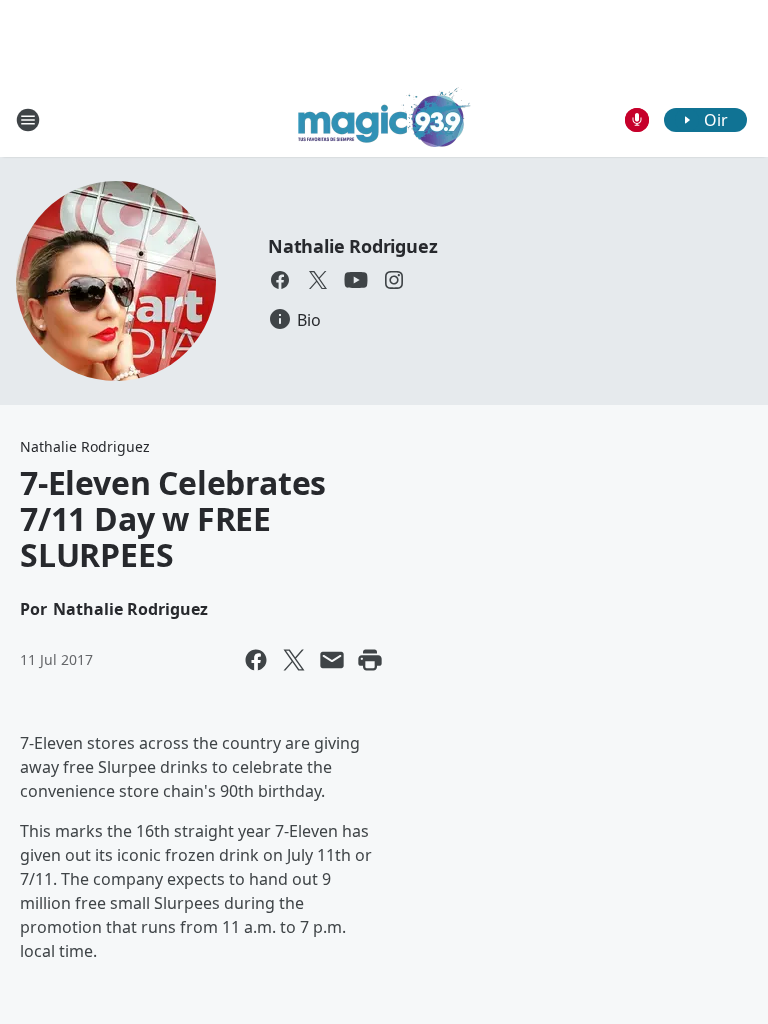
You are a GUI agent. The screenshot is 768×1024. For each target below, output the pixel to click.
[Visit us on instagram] (394, 280)
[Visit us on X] (318, 280)
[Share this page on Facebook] (256, 660)
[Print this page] (370, 660)
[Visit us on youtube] (356, 280)
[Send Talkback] (637, 120)
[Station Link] (384, 119)
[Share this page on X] (294, 660)
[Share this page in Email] (332, 660)
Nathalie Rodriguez (352, 246)
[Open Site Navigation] (28, 120)
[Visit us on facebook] (280, 280)
